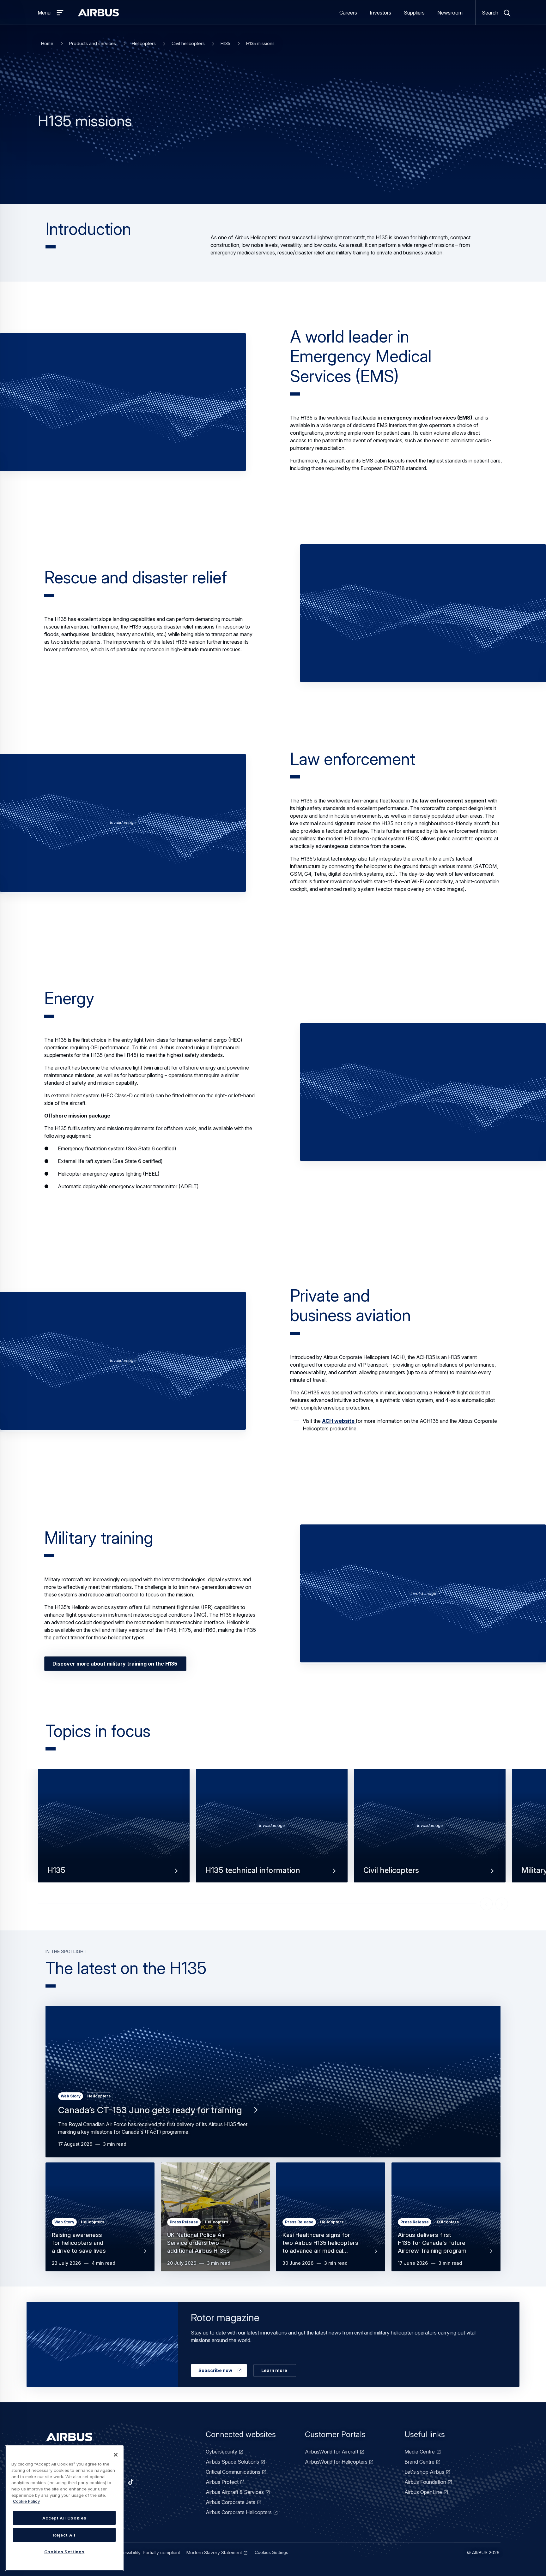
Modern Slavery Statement (214, 2552)
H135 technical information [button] (253, 1870)
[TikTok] (131, 2482)
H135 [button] (56, 1870)
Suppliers (414, 13)
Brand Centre (419, 2462)
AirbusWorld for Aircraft (332, 2452)
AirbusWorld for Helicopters (336, 2462)
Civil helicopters (188, 43)
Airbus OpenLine (423, 2492)
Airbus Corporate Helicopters (239, 2512)
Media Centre (420, 2452)
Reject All (64, 2535)
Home (47, 43)
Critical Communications (233, 2472)
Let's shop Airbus (424, 2472)
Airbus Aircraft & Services (235, 2492)
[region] (64, 2508)
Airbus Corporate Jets (231, 2502)
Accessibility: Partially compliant (148, 2552)
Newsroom (450, 13)
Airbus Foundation (425, 2482)
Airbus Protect (222, 2482)
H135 (225, 43)
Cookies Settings (271, 2552)
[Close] (116, 2455)
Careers (348, 13)
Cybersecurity (221, 2452)
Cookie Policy (26, 2501)
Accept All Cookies (64, 2518)
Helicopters (144, 43)
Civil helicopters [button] (391, 1870)
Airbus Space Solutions (232, 2462)
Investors (380, 13)
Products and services (93, 43)
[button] (123, 402)
